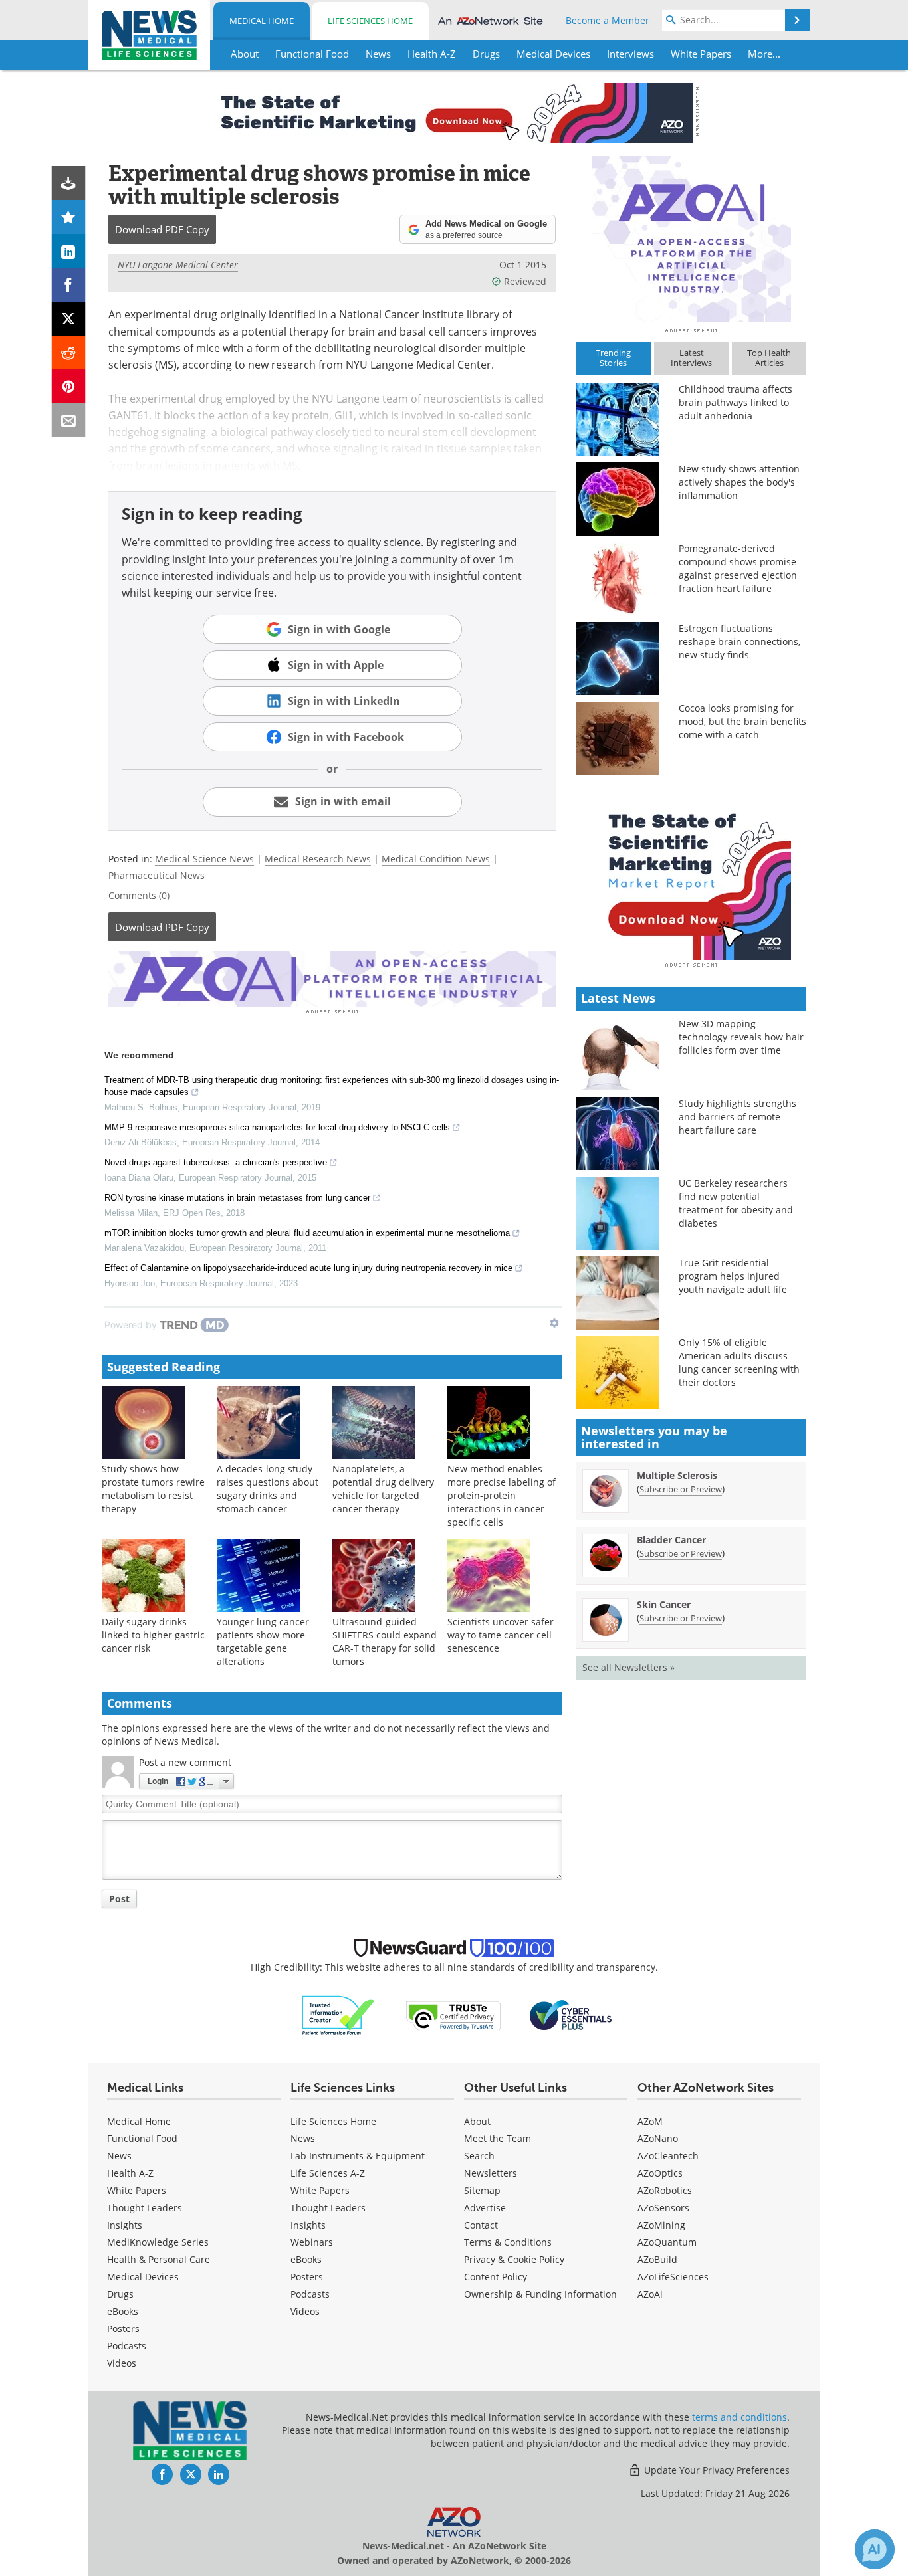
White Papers (137, 2190)
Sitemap (482, 2190)
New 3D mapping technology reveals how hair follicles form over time (741, 1037)
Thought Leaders (145, 2208)
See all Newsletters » (628, 1667)
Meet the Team (498, 2138)
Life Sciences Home (370, 21)
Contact (481, 2225)
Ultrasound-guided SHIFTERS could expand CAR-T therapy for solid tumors (385, 1641)
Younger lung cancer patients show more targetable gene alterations (263, 1641)
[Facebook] (69, 285)
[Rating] (69, 217)
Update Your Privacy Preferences (716, 2470)
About (477, 2121)
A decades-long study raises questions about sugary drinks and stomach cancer (268, 1489)
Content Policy (496, 2277)
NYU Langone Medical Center (178, 265)
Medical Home (262, 21)
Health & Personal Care (159, 2259)
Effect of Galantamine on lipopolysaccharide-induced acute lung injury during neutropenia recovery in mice (308, 1268)
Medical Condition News (436, 859)
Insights (125, 2225)
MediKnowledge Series (158, 2242)
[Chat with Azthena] (875, 2549)
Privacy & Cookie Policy (514, 2259)
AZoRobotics (665, 2190)
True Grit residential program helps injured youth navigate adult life (733, 1276)
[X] (69, 319)
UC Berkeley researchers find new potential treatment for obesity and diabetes (736, 1203)
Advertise (485, 2208)
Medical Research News (318, 859)
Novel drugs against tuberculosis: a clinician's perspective (216, 1162)
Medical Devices (143, 2277)
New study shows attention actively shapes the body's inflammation (739, 482)
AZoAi (650, 2294)
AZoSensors (663, 2208)
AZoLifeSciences (673, 2277)
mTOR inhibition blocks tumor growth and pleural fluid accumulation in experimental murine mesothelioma (307, 1233)
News (119, 2156)
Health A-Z (130, 2173)
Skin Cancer (664, 1604)
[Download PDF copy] (69, 183)
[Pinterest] (69, 386)
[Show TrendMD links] (554, 1323)
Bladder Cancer (671, 1540)
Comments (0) (139, 895)
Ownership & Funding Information (540, 2294)
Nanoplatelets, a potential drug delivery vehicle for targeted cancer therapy (383, 1489)
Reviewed (525, 281)
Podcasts (127, 2346)
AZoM (650, 2121)
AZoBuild (657, 2259)
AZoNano (658, 2138)
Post (119, 1899)
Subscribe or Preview (681, 1489)
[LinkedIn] (69, 251)
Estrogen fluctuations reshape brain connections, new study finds (739, 642)
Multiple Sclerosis (677, 1475)
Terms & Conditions (508, 2242)
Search (479, 2156)
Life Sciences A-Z (328, 2173)
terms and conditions (739, 2417)
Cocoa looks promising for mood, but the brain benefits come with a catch (742, 721)
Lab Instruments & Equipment (358, 2156)
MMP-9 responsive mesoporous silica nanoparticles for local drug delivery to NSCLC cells (277, 1127)
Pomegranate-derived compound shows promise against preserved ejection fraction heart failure (738, 568)
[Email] (69, 420)
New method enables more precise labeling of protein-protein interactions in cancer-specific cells (502, 1495)
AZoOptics (660, 2173)
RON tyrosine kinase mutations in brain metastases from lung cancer (237, 1198)
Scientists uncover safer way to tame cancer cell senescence (501, 1635)
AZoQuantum (667, 2242)
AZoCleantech (668, 2156)
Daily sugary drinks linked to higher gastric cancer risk (153, 1635)
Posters (123, 2328)
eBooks (123, 2311)
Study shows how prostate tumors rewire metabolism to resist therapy (153, 1489)
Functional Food (142, 2138)
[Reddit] (69, 352)
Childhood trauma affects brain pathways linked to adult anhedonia (736, 402)
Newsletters (491, 2173)
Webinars (312, 2242)
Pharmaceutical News (157, 875)
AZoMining (661, 2225)
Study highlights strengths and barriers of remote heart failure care (738, 1117)
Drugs (120, 2294)
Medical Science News (204, 859)
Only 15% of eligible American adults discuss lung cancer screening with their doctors (739, 1362)
